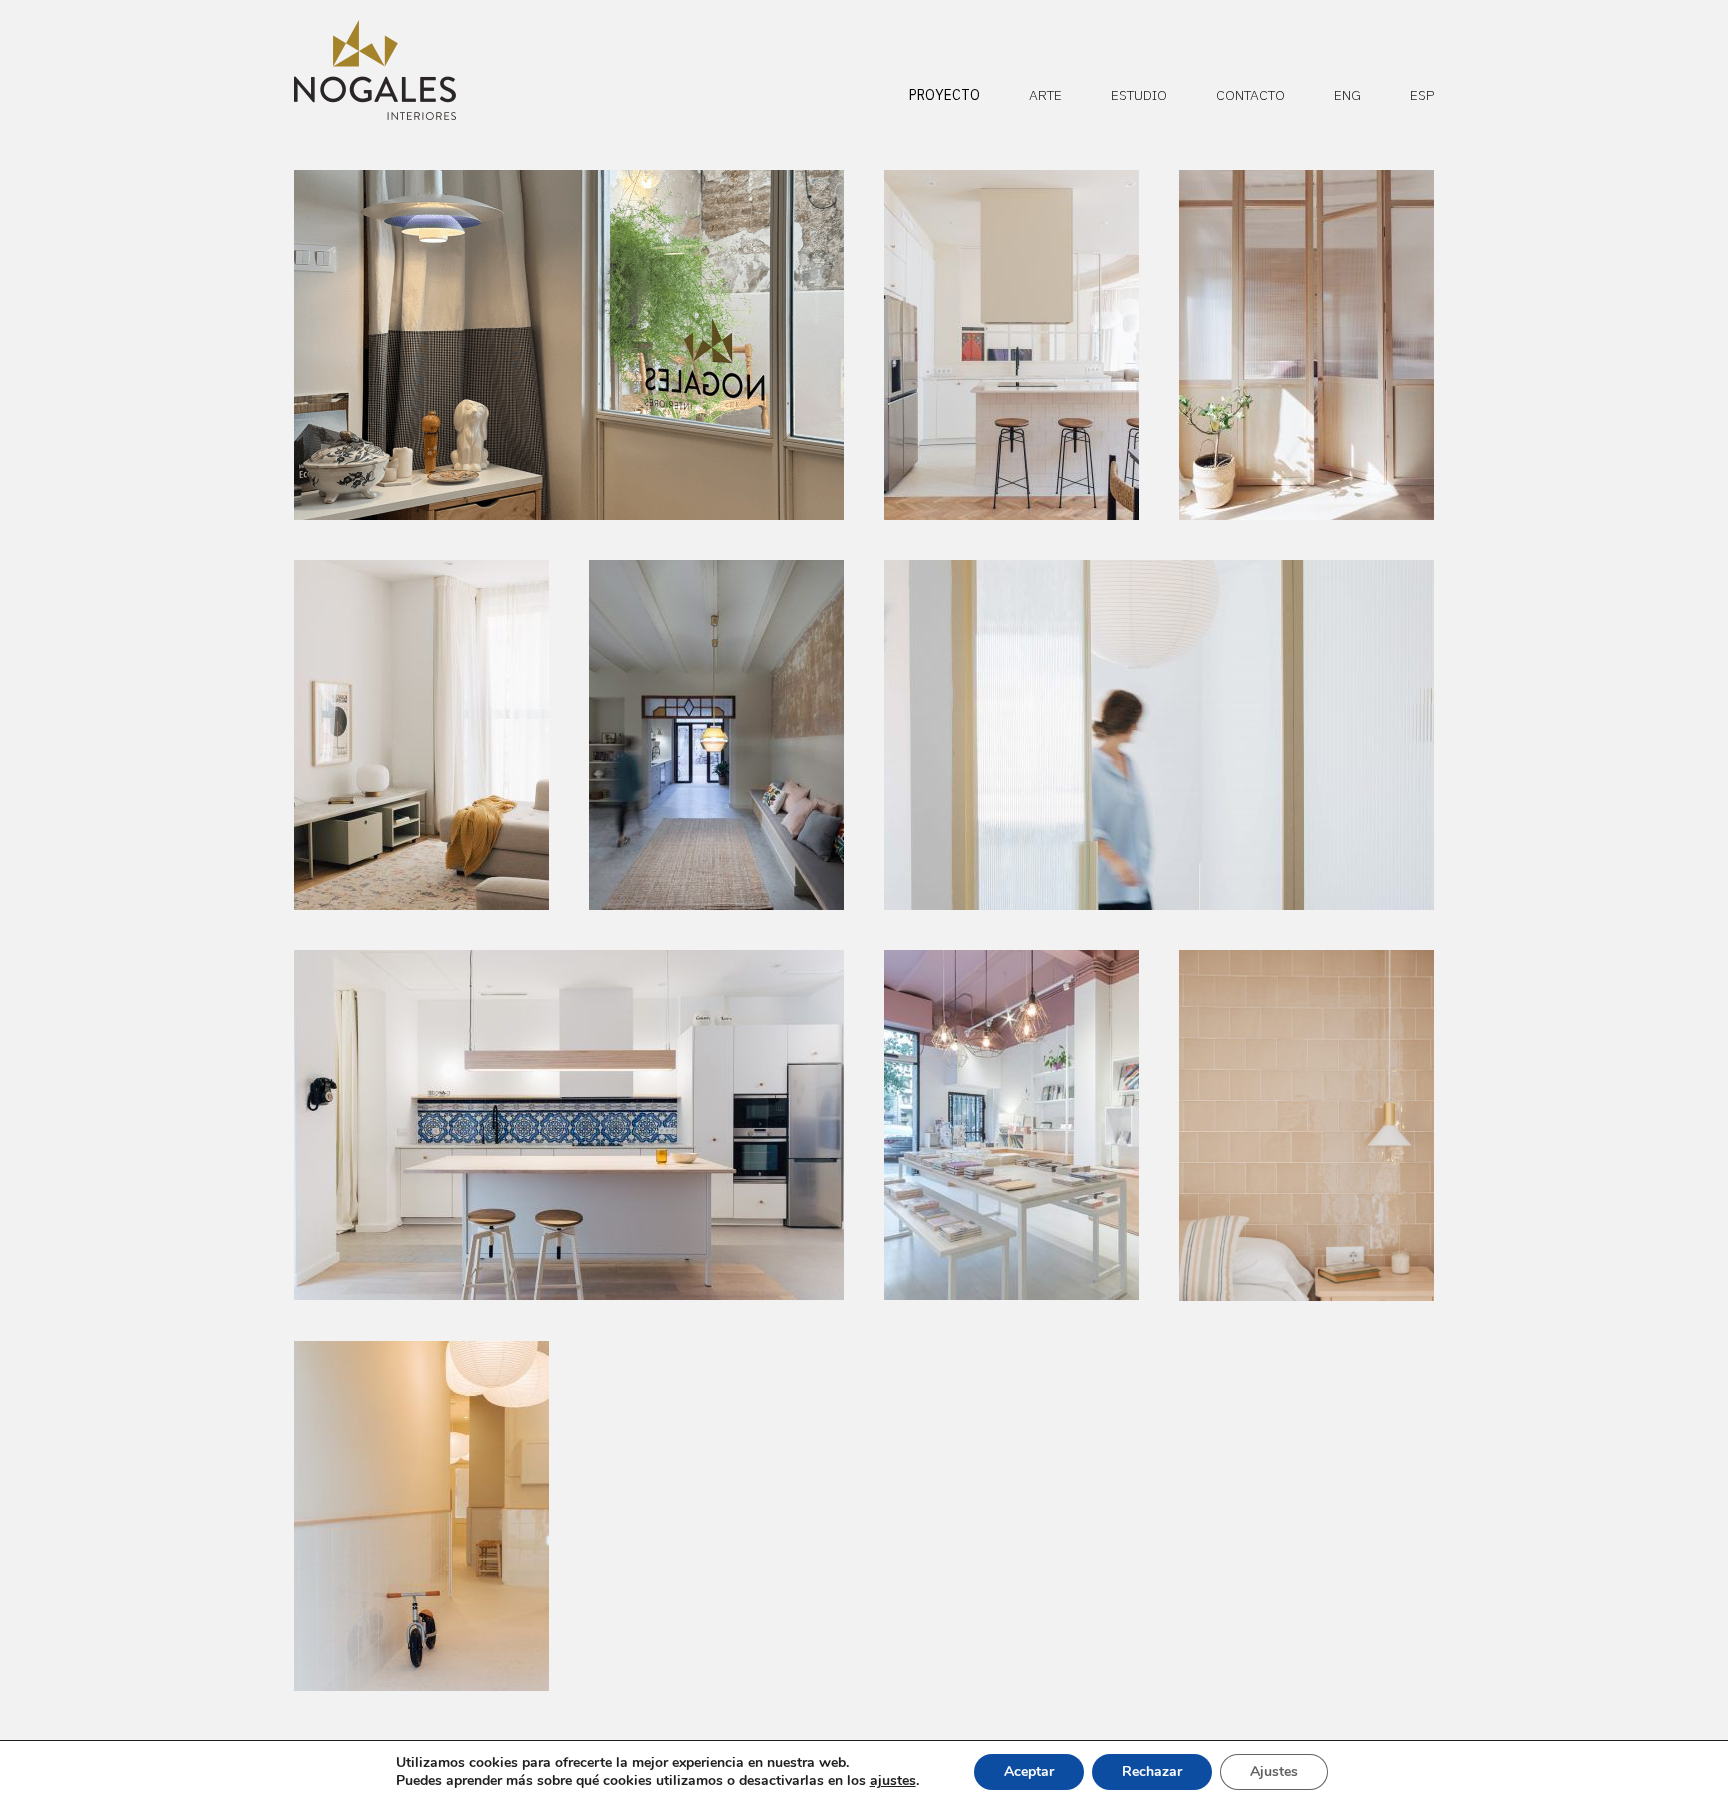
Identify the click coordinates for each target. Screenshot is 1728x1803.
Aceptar (1029, 1771)
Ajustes (1274, 1771)
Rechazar (1152, 1771)
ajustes (893, 1781)
